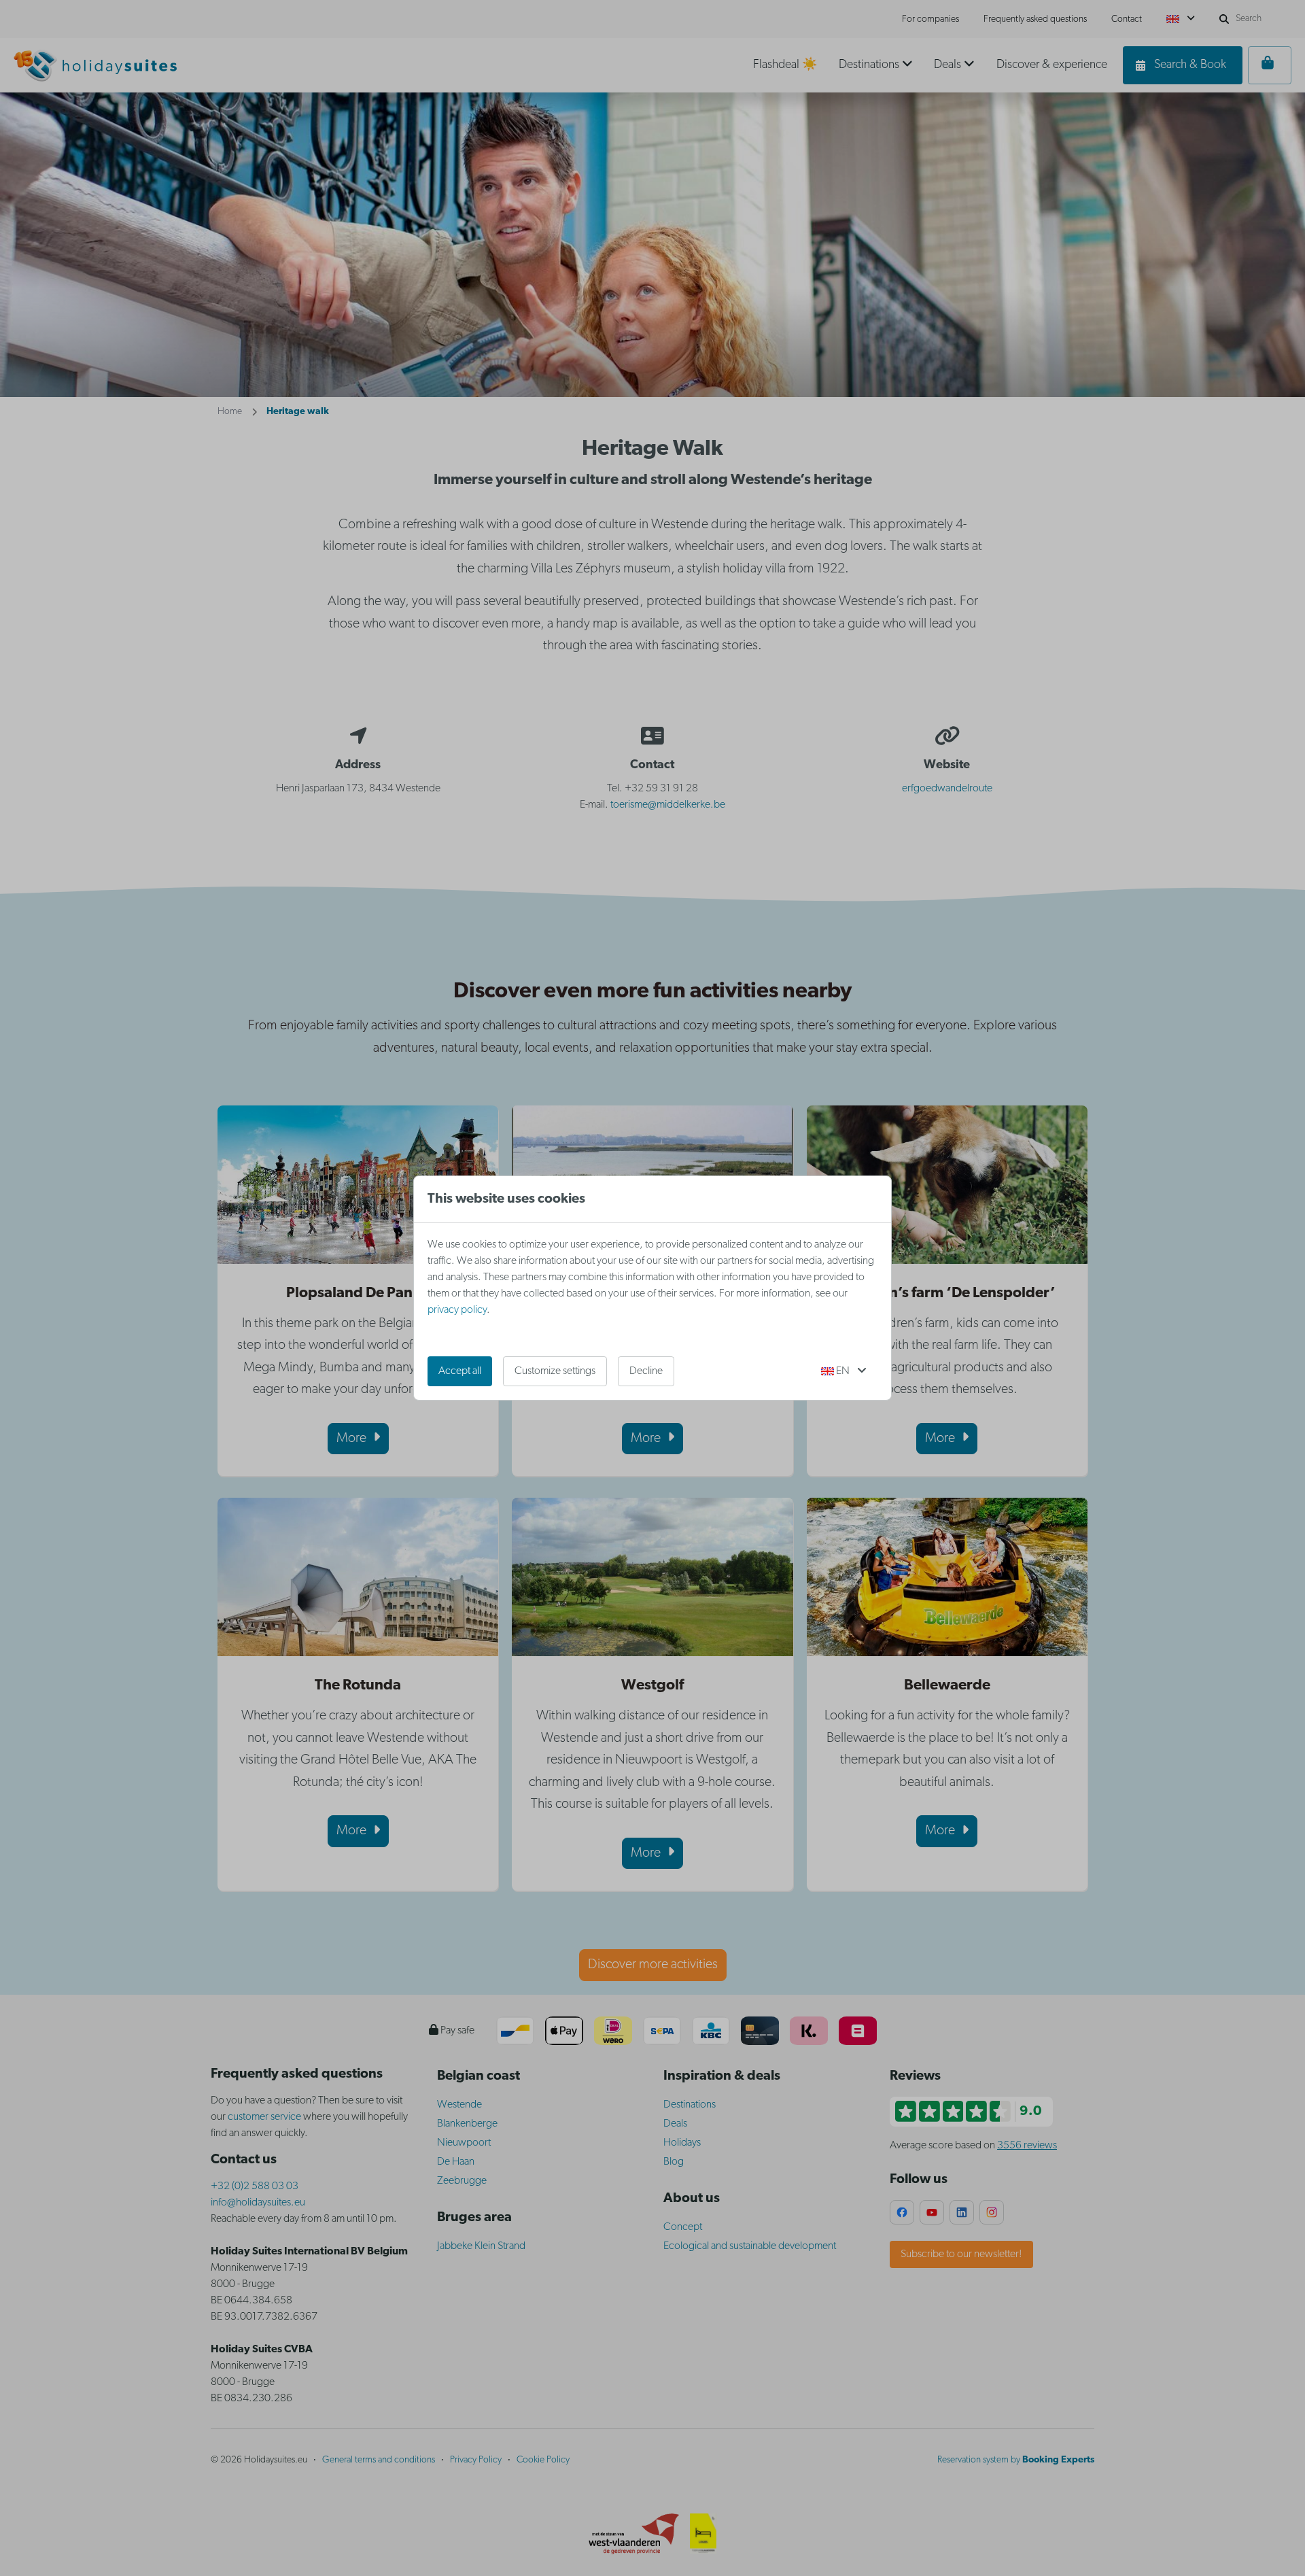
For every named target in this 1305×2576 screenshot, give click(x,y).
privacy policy (457, 1310)
